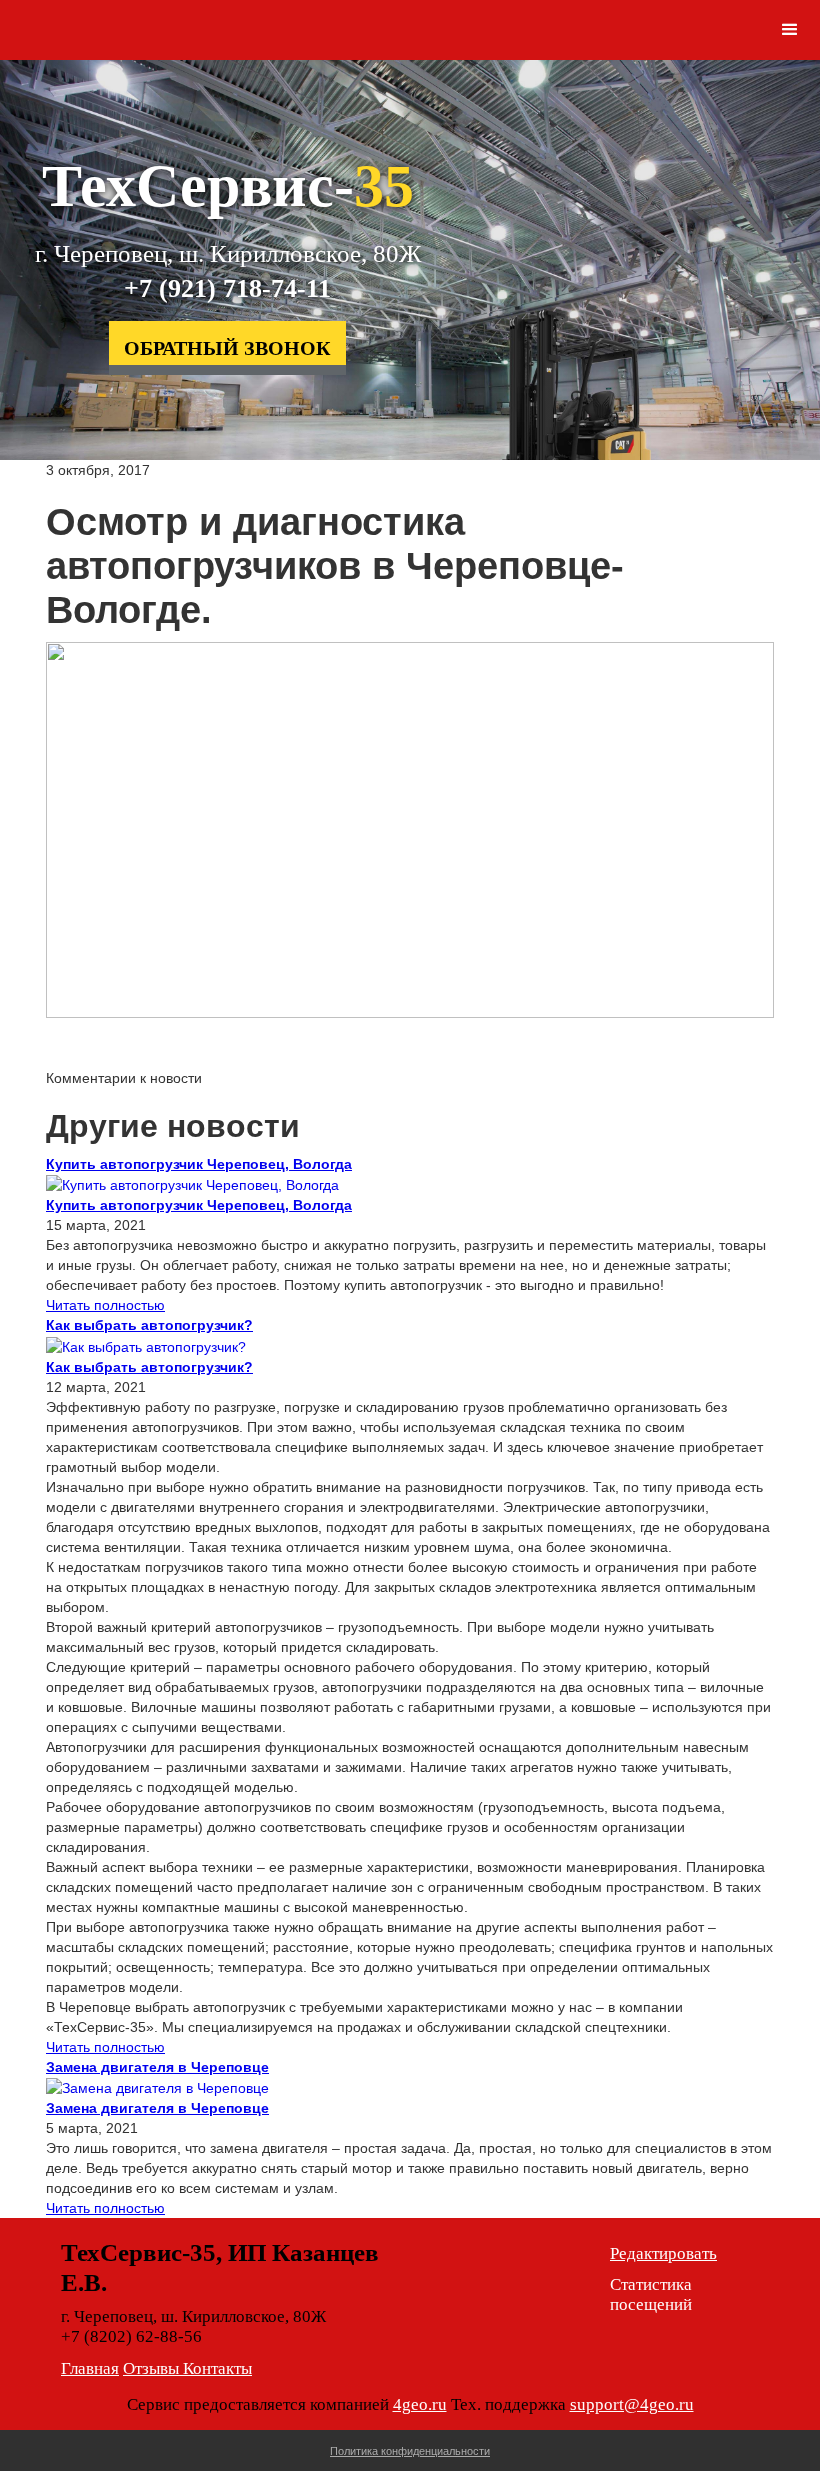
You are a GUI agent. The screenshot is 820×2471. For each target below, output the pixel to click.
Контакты (217, 2368)
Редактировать (663, 2253)
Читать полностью (105, 1305)
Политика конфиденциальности (410, 2451)
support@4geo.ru (632, 2404)
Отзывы (153, 2368)
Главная (90, 2368)
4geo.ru (420, 2404)
